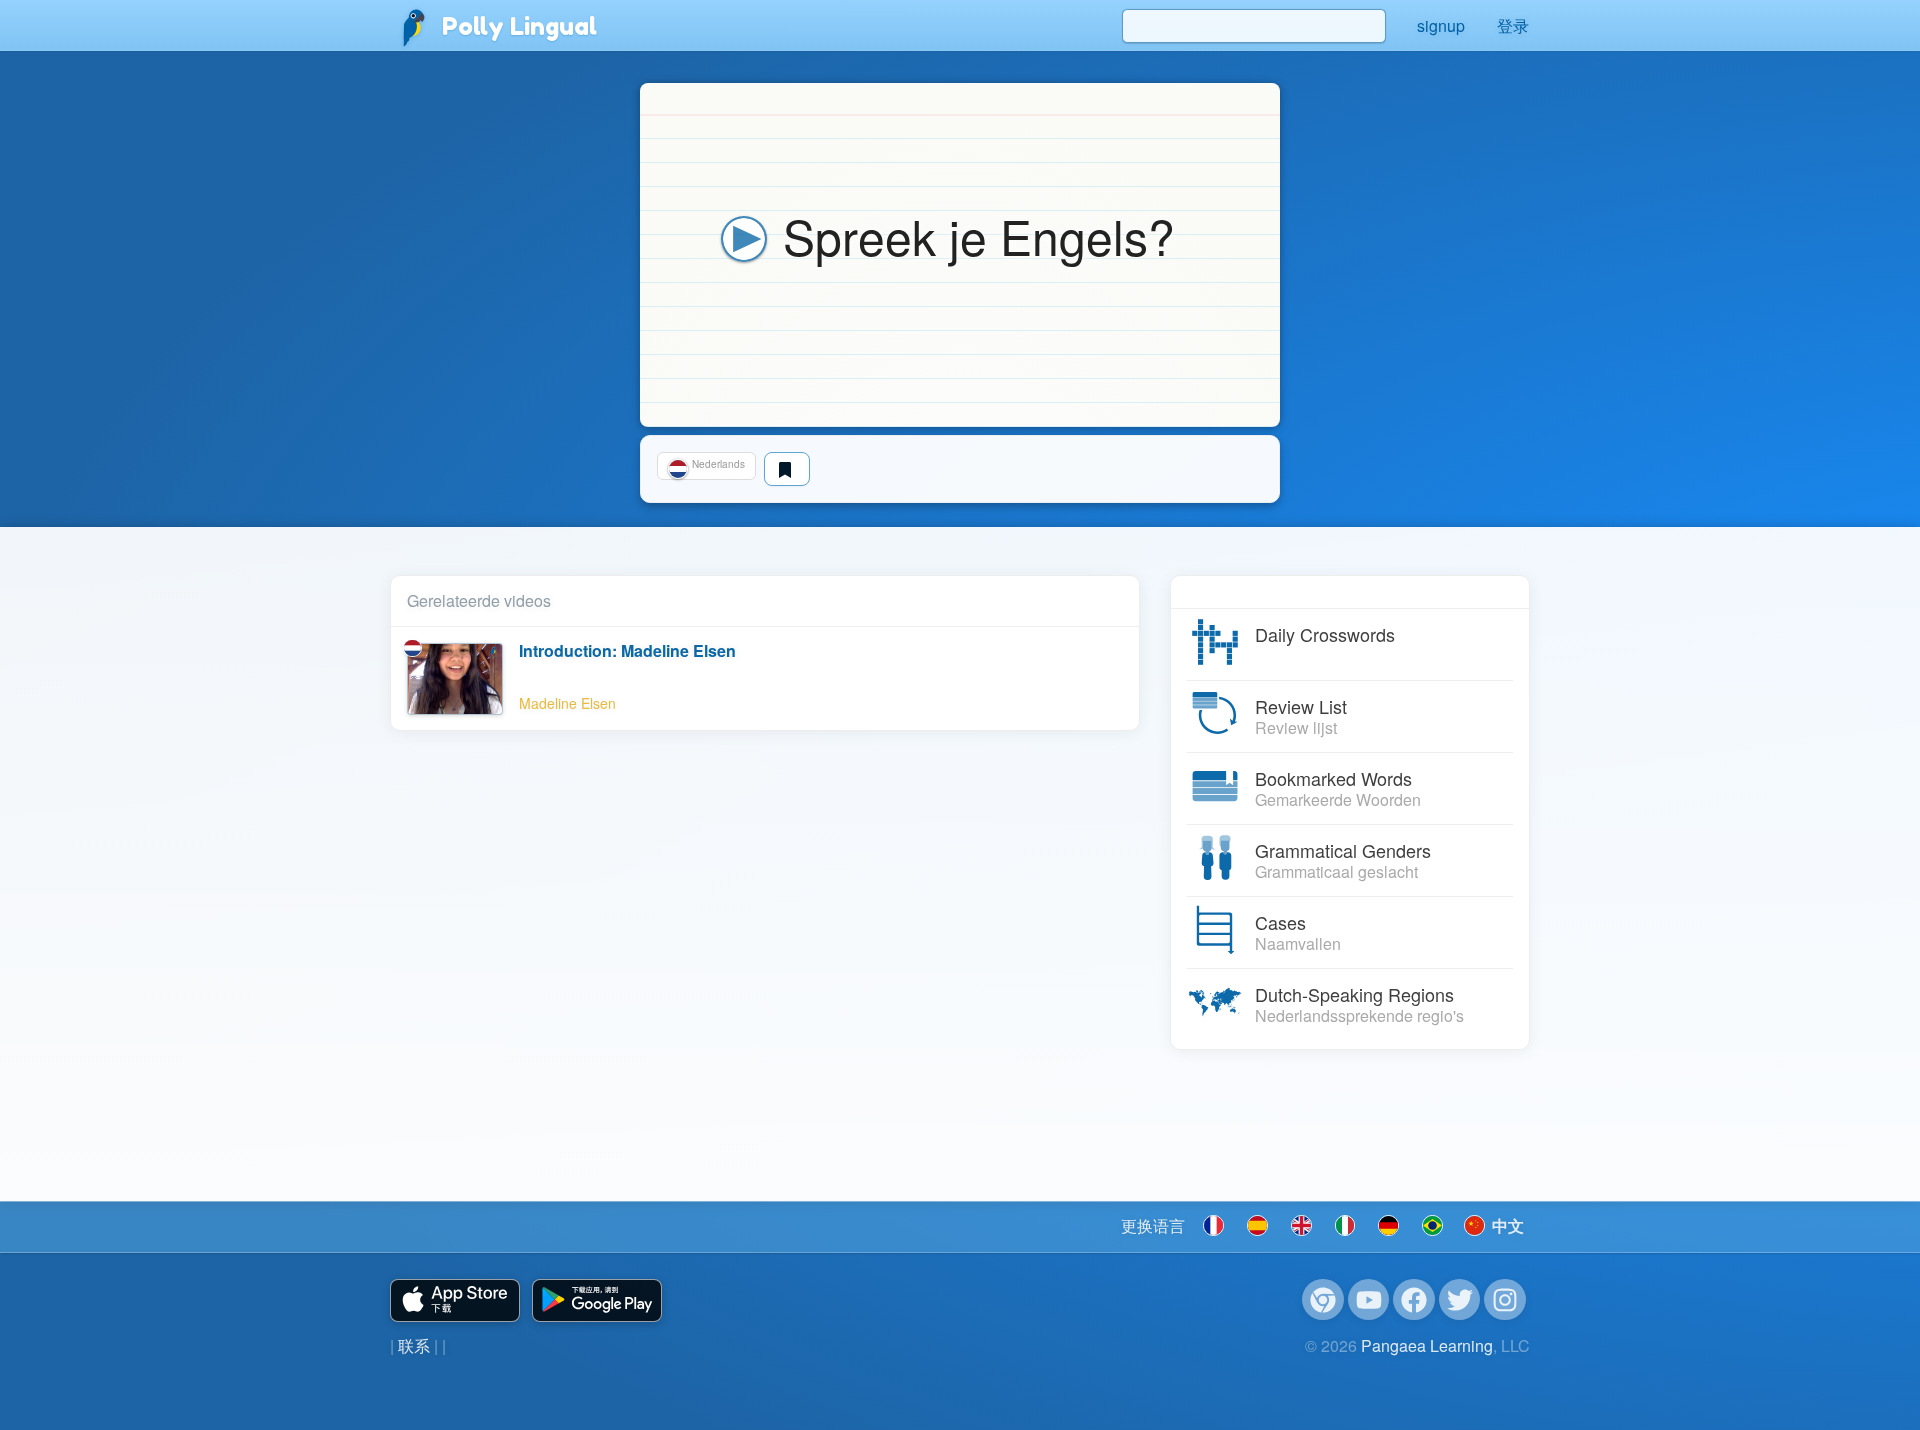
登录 (1513, 25)
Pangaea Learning (1427, 1345)
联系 (414, 1345)
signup (1441, 25)
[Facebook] (1414, 1300)
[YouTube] (1369, 1300)
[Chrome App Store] (1323, 1300)
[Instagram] (1505, 1300)
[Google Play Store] (597, 1300)
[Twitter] (1460, 1300)
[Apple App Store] (455, 1300)
